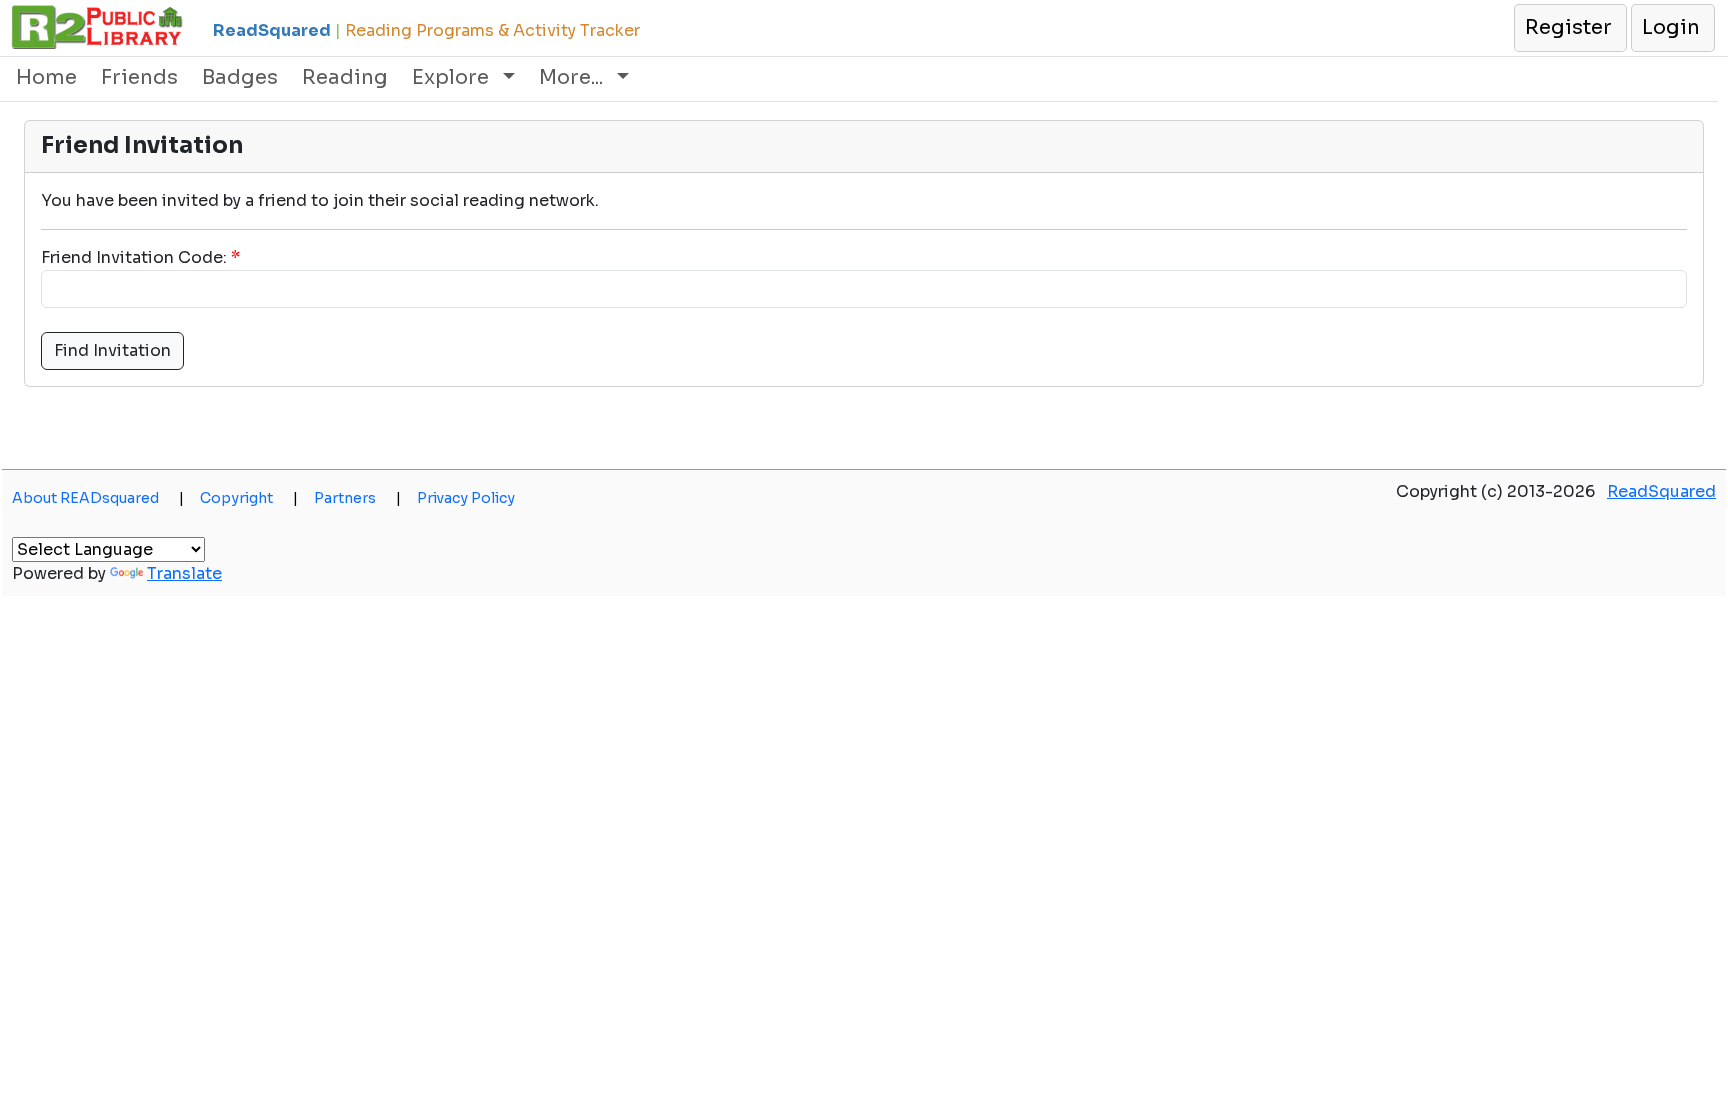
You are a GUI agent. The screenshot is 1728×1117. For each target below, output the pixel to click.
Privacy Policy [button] (466, 498)
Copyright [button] (249, 498)
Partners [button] (357, 498)
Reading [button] (345, 77)
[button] (1569, 28)
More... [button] (573, 77)
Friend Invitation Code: (134, 257)
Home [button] (46, 77)
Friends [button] (139, 77)
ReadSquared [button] (1661, 491)
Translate (184, 573)
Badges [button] (240, 77)
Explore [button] (453, 77)
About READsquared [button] (98, 498)
